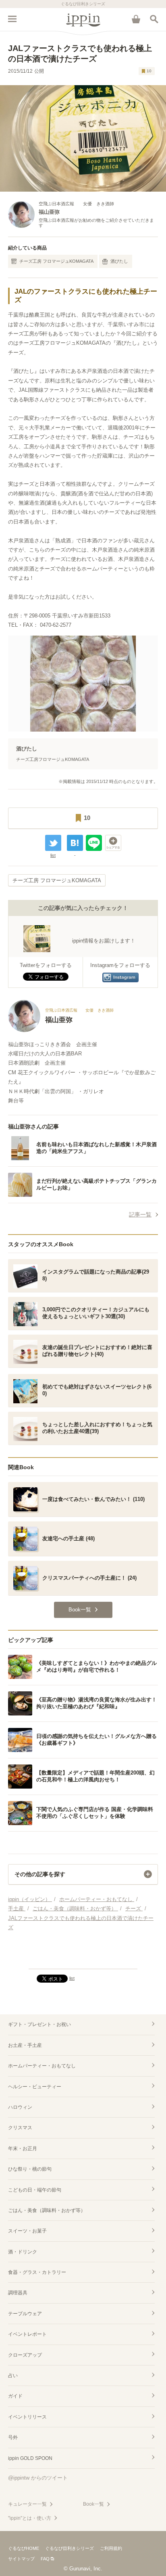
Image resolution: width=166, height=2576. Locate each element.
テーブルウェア (25, 2314)
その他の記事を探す (40, 1874)
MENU (12, 19)
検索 (154, 19)
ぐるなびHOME (24, 2548)
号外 (13, 2437)
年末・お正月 (23, 2149)
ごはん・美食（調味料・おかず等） (47, 2210)
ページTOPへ (83, 1959)
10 (149, 71)
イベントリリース (27, 2417)
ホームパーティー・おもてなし (42, 2066)
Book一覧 (93, 2504)
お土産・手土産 (25, 2045)
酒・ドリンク (23, 2252)
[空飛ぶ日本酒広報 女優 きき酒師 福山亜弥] (61, 1030)
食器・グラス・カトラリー (37, 2272)
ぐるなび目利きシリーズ (70, 2548)
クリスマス (20, 2128)
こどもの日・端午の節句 (35, 2190)
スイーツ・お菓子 (27, 2231)
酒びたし (119, 261)
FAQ (45, 2559)
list (53, 855)
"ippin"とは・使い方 (30, 2518)
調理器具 (18, 2293)
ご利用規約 (111, 2548)
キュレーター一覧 (27, 2504)
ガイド (15, 2396)
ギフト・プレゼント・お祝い (39, 2024)
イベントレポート (27, 2334)
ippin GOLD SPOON (30, 2458)
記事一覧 (140, 1214)
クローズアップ (25, 2355)
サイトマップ (21, 2559)
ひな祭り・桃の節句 (30, 2169)
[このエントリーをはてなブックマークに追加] (75, 843)
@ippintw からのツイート (38, 2478)
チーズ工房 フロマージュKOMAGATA (56, 261)
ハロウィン (20, 2107)
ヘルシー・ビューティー (35, 2087)
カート (136, 19)
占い (13, 2376)
